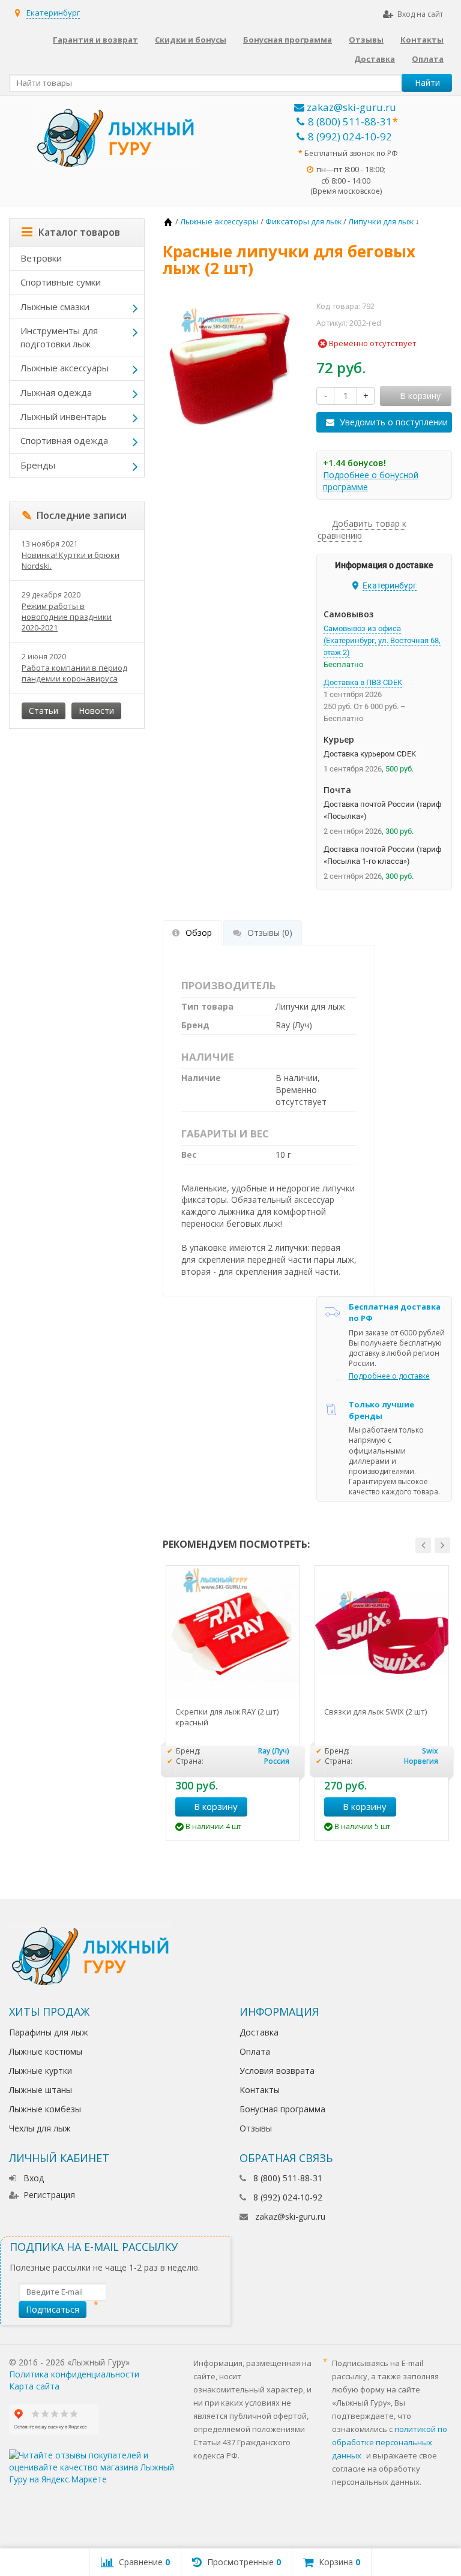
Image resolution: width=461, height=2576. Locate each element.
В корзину (216, 1806)
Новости (96, 711)
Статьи (44, 711)
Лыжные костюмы (46, 2051)
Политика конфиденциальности (74, 2374)
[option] (233, 1703)
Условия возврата (277, 2071)
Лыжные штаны (41, 2090)
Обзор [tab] (199, 933)
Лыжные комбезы (45, 2109)
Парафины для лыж (49, 2032)
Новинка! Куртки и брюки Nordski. (71, 560)
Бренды (38, 465)
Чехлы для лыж (40, 2128)
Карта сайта (34, 2386)
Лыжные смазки (55, 307)
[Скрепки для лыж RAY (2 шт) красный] (233, 1632)
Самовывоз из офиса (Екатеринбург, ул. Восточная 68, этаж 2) (382, 640)
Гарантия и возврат (95, 40)
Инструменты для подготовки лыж (59, 337)
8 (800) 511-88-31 (350, 121)
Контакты (422, 40)
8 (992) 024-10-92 (350, 136)
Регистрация (49, 2195)
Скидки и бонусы (191, 40)
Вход (34, 2178)
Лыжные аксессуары (65, 368)
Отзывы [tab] (270, 933)
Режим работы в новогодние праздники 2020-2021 (67, 617)
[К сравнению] (286, 1807)
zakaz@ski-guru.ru (350, 107)
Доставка (375, 59)
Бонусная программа (288, 40)
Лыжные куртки (41, 2071)
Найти (427, 82)
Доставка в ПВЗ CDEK (363, 682)
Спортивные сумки (61, 282)
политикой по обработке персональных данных (390, 2442)
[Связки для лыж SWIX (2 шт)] (382, 1632)
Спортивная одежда (64, 440)
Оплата (428, 59)
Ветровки (41, 258)
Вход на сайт (420, 14)
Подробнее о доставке (389, 1376)
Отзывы (366, 40)
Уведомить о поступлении (394, 422)
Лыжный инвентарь (64, 416)
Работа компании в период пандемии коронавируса (74, 673)
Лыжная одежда (56, 392)
